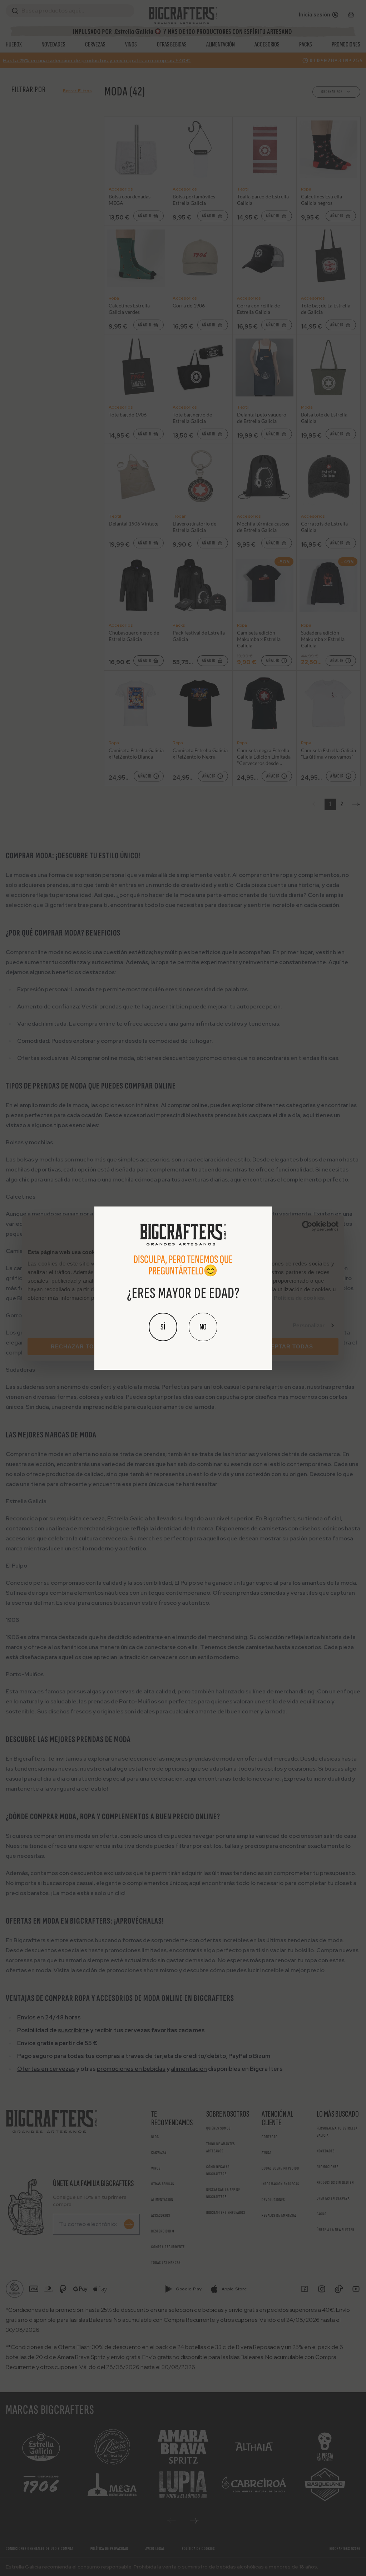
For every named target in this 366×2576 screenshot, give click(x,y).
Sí (163, 1327)
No (203, 1327)
